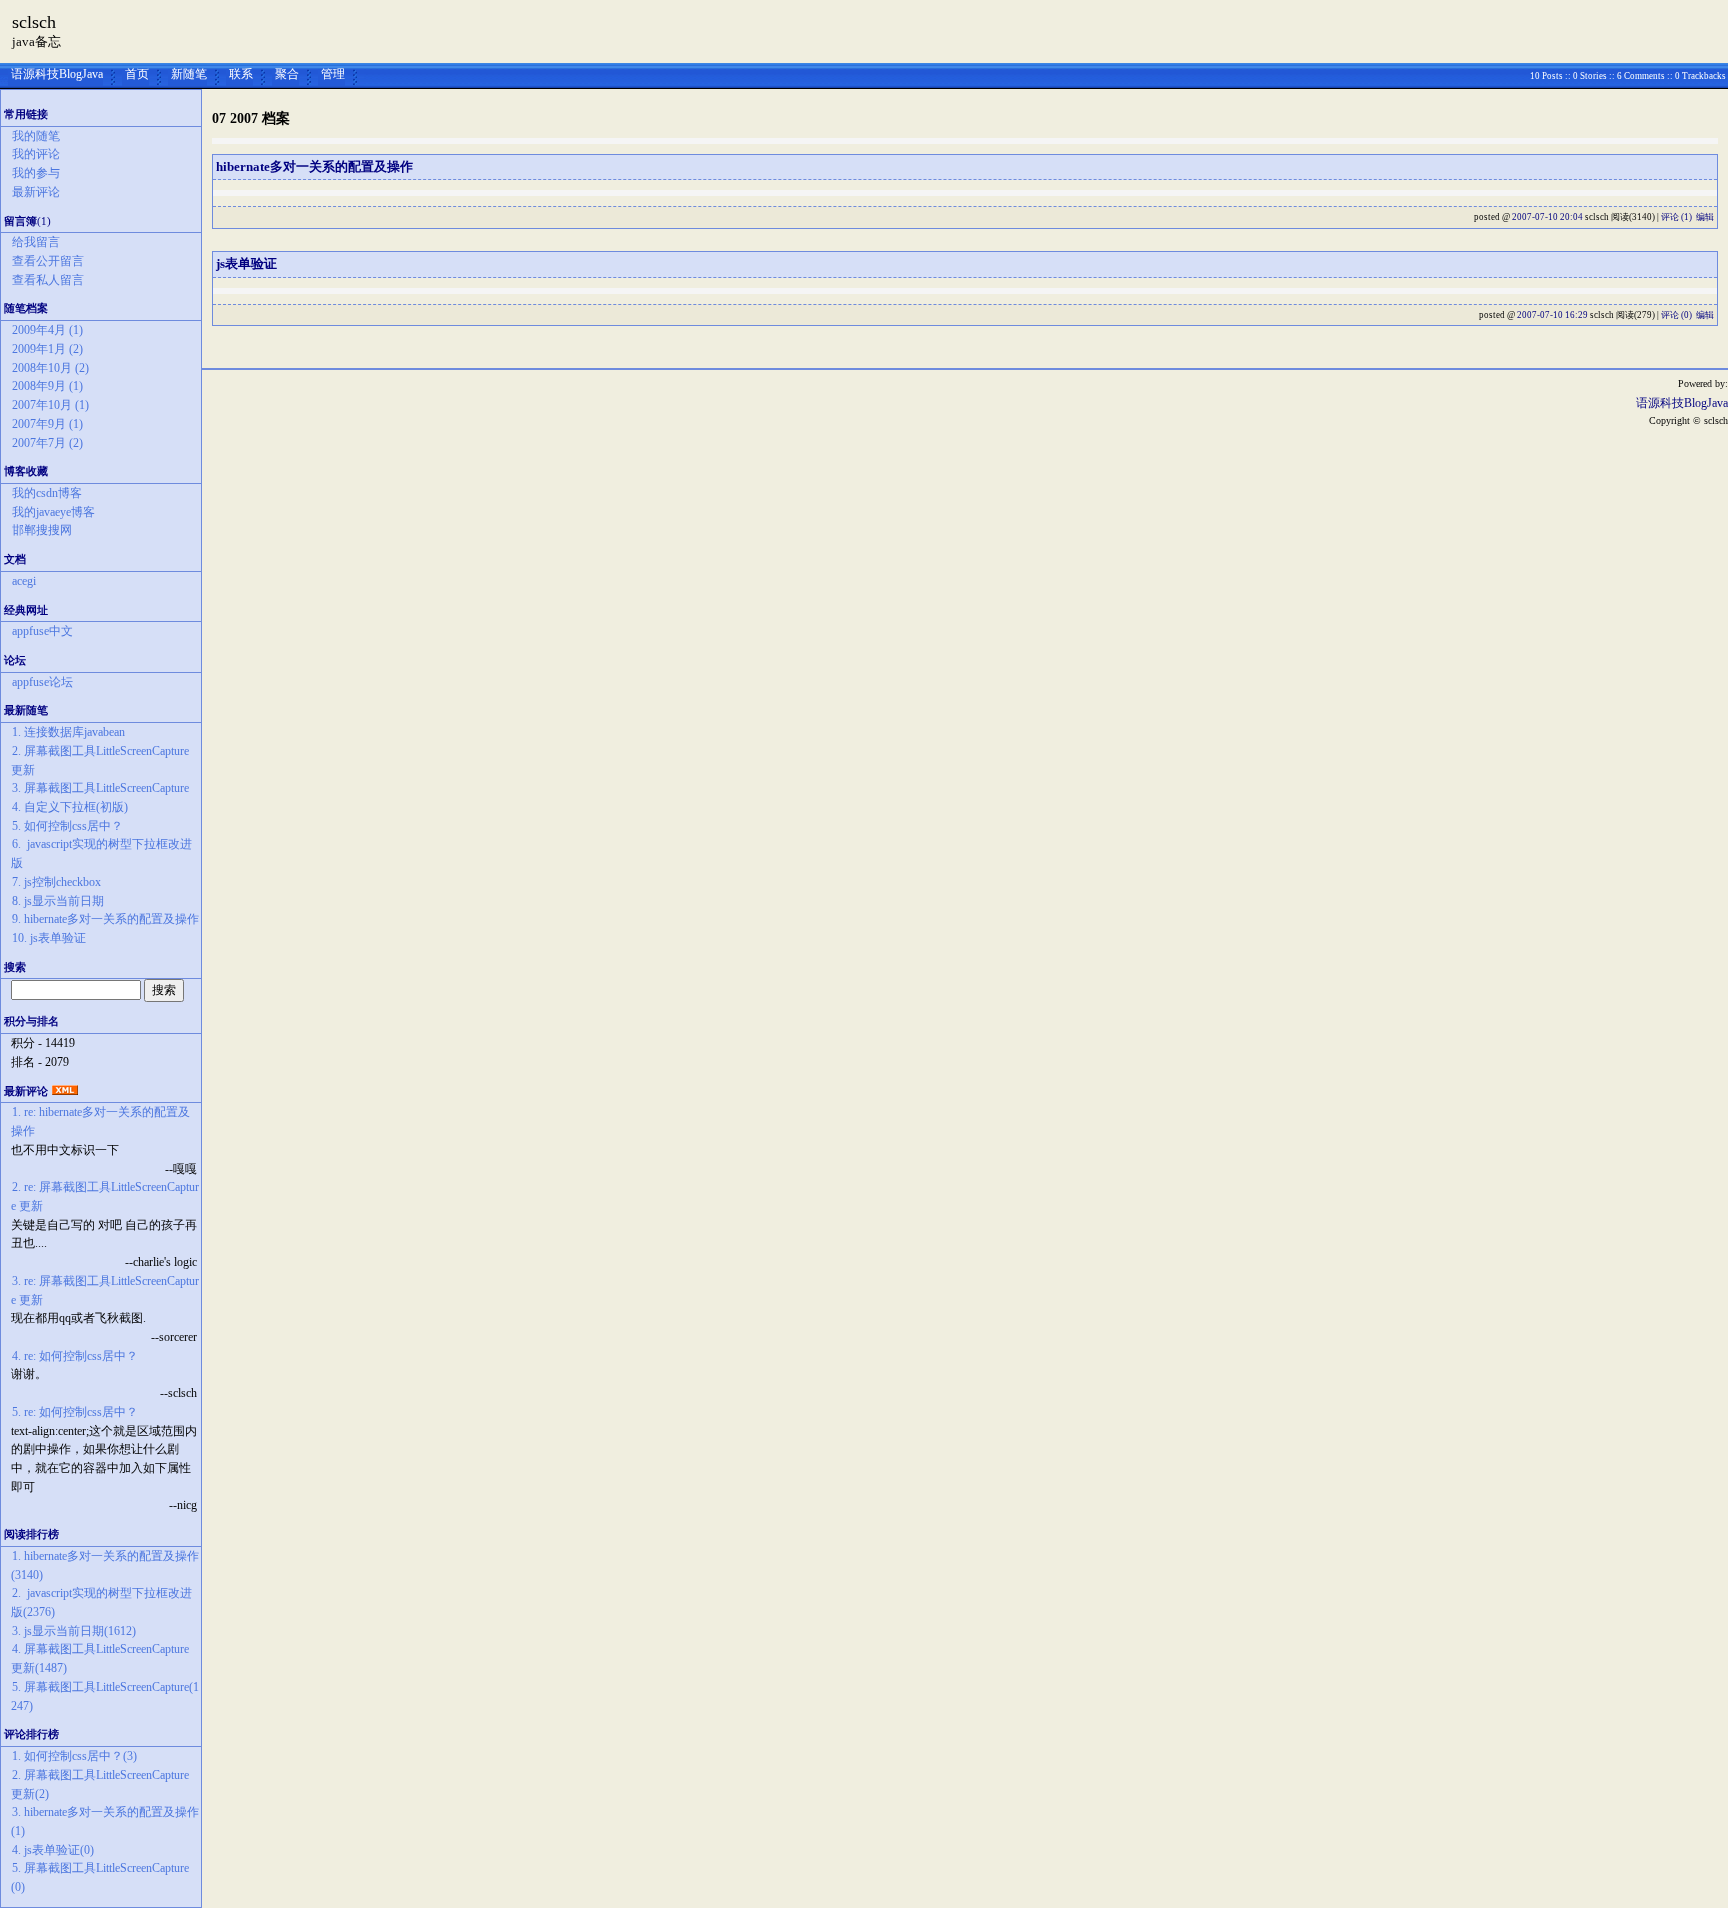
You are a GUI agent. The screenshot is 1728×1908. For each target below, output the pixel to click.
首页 (137, 74)
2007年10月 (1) (50, 405)
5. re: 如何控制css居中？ (75, 1412)
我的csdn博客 (47, 493)
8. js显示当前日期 (58, 901)
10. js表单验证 (49, 938)
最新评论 (36, 192)
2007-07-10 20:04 (1547, 217)
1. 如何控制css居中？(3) (74, 1756)
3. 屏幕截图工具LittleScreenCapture (100, 788)
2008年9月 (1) (47, 386)
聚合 (287, 74)
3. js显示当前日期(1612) (74, 1631)
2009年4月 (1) (47, 330)
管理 (333, 74)
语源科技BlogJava (57, 74)
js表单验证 (246, 263)
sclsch (34, 22)
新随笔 (189, 74)
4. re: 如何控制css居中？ (75, 1356)
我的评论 (36, 154)
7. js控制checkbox (56, 882)
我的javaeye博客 (53, 512)
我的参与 (36, 173)
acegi (24, 581)
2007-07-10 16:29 (1552, 315)
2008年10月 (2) (50, 368)
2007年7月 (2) (47, 443)
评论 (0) (1676, 315)
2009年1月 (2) (47, 349)
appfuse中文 (42, 631)
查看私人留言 (48, 280)
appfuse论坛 (42, 682)
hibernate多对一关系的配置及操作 (314, 166)
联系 (241, 74)
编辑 (1705, 217)
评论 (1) (1676, 217)
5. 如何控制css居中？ (67, 826)
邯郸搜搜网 (42, 530)
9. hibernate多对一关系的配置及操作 (105, 919)
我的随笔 (36, 136)
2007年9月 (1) (47, 424)
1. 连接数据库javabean (68, 732)
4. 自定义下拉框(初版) (70, 807)
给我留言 (36, 242)
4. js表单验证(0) (53, 1850)
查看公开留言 (48, 261)
